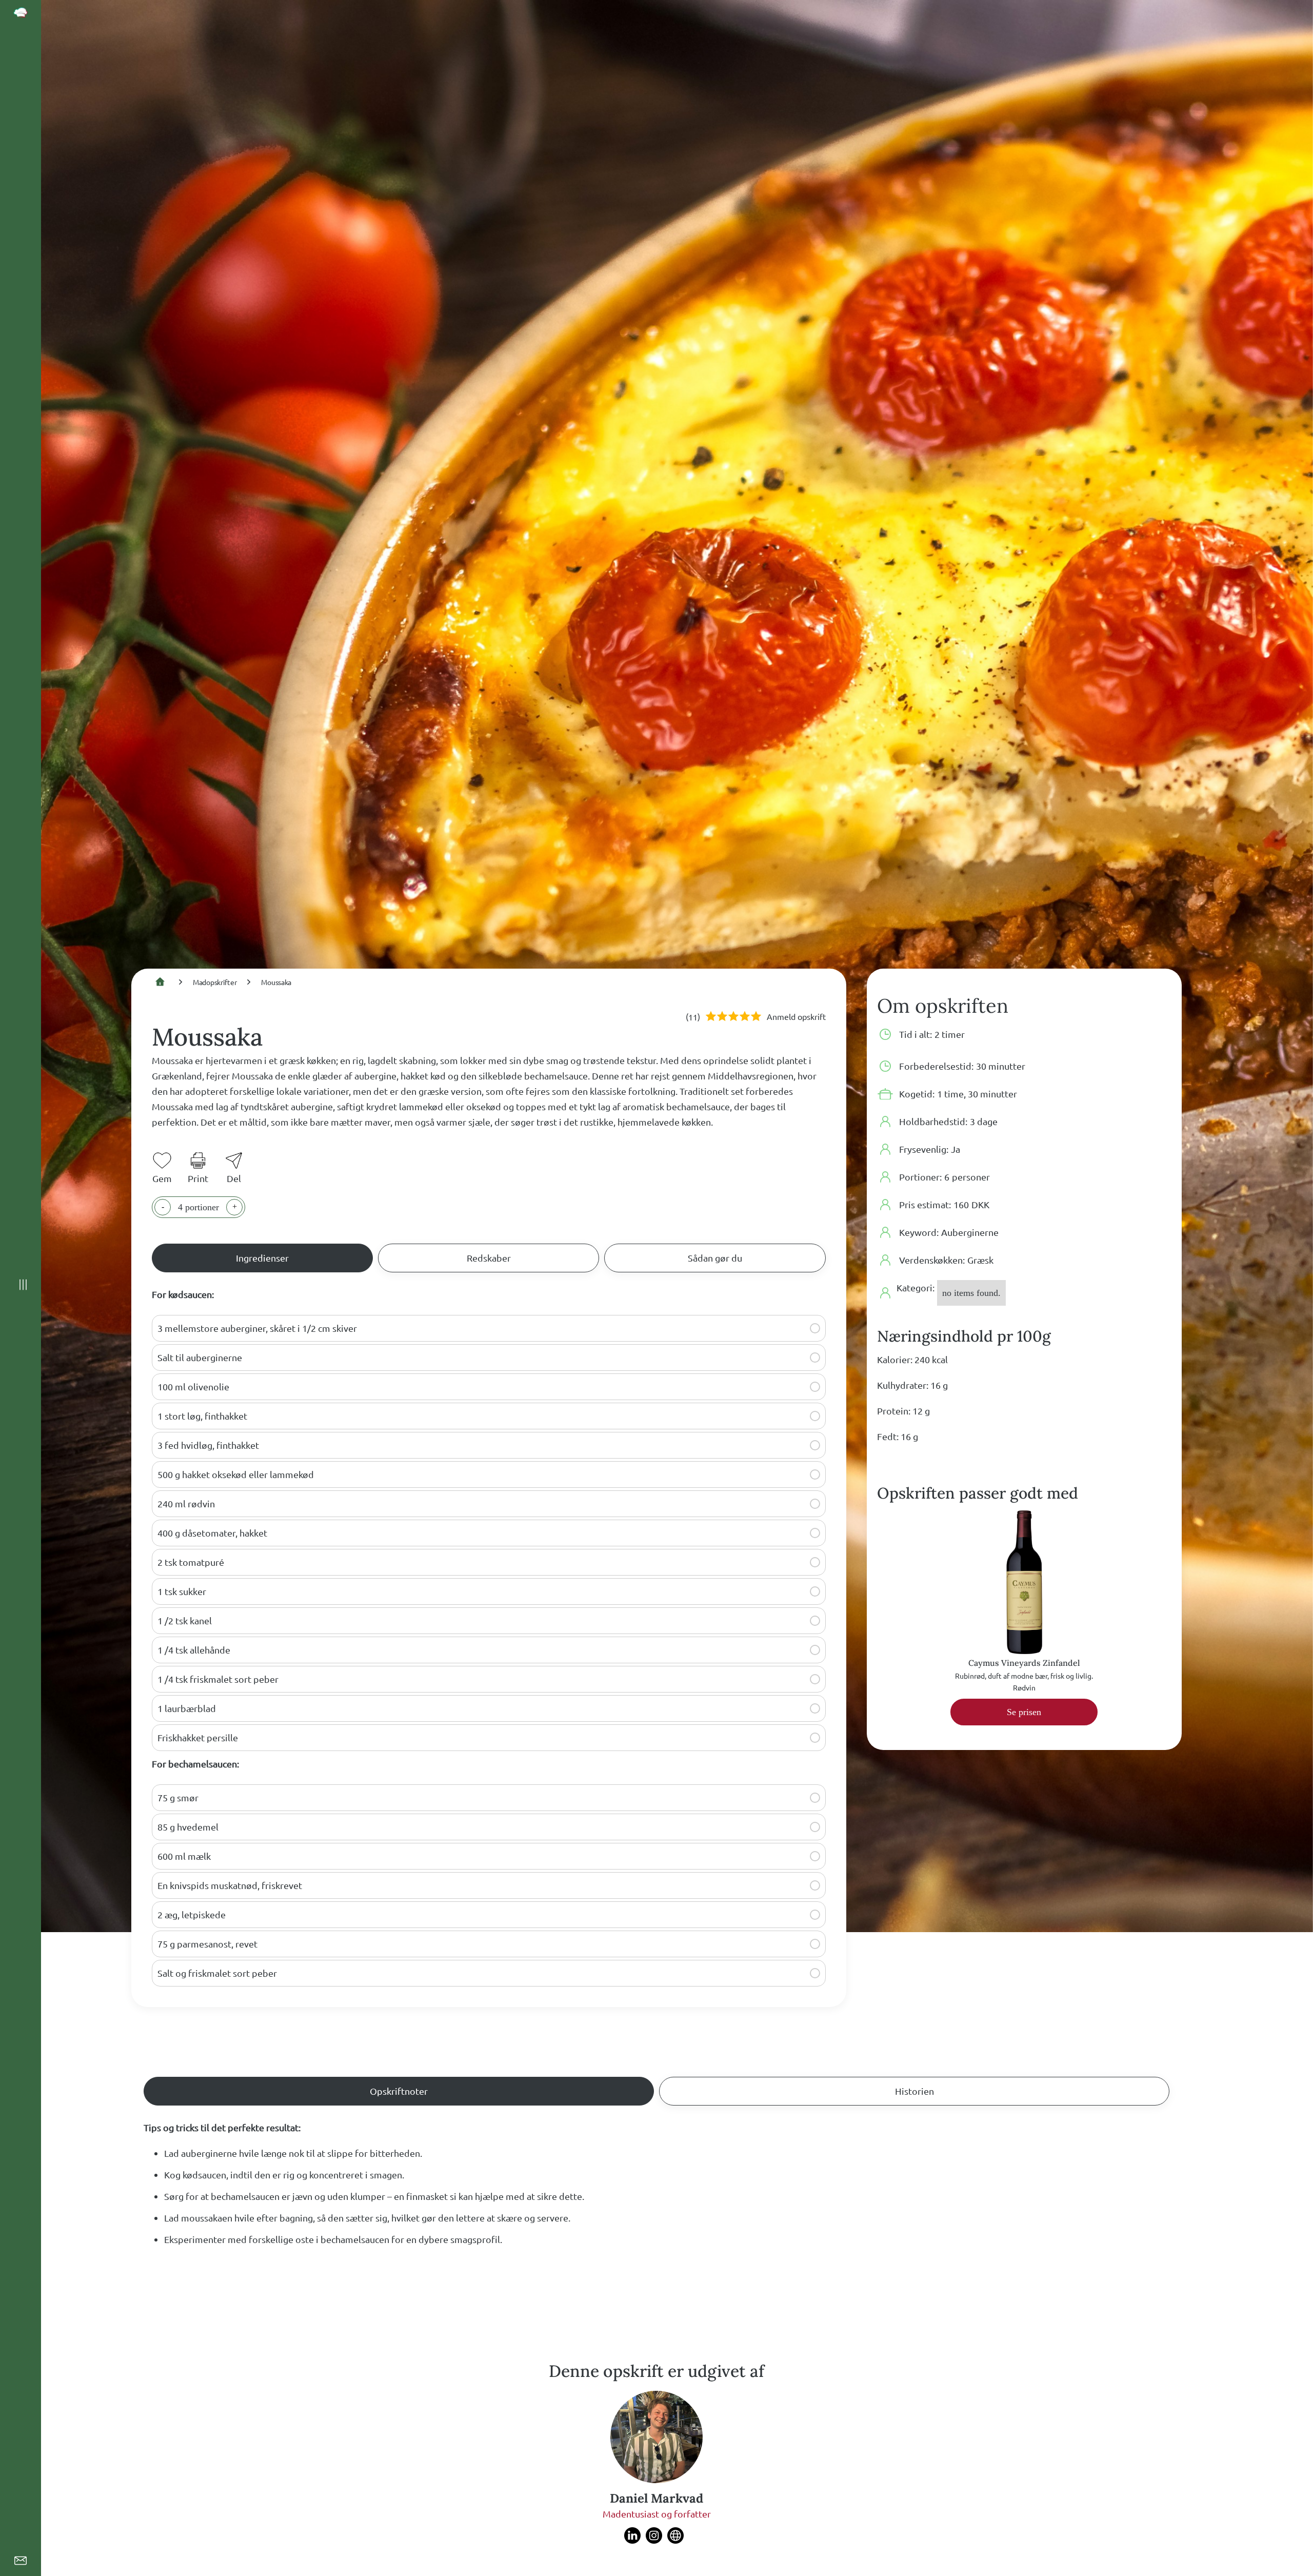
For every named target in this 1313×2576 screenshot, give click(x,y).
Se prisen (1024, 1712)
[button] (815, 1328)
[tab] (262, 1258)
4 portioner (198, 1207)
